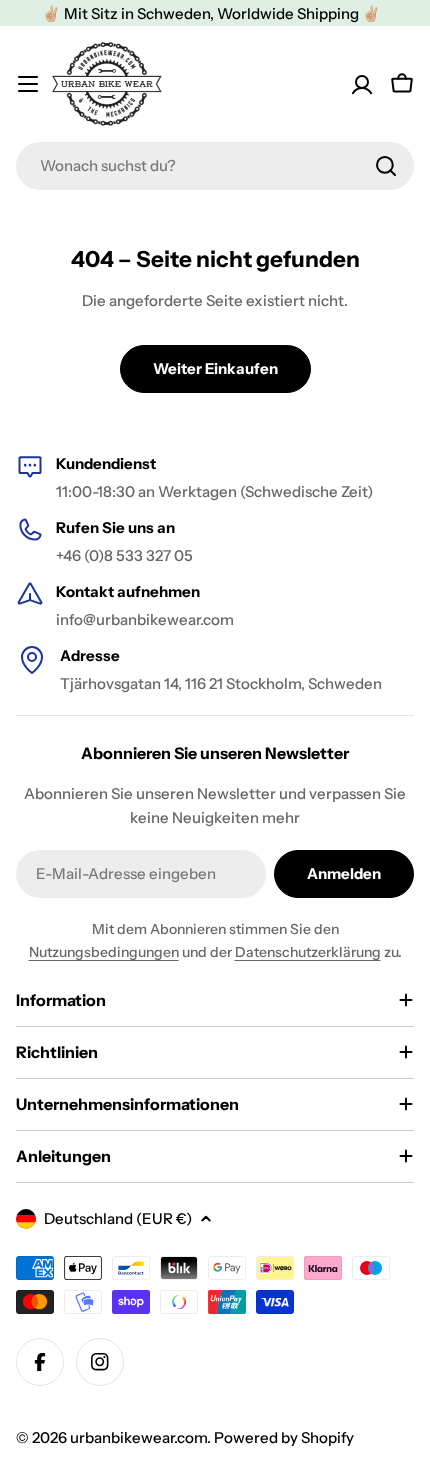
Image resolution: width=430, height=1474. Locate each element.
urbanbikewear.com (138, 1437)
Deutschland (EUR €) (118, 1218)
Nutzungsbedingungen (104, 952)
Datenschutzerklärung (308, 952)
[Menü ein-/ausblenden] (28, 84)
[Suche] (386, 166)
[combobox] (215, 166)
